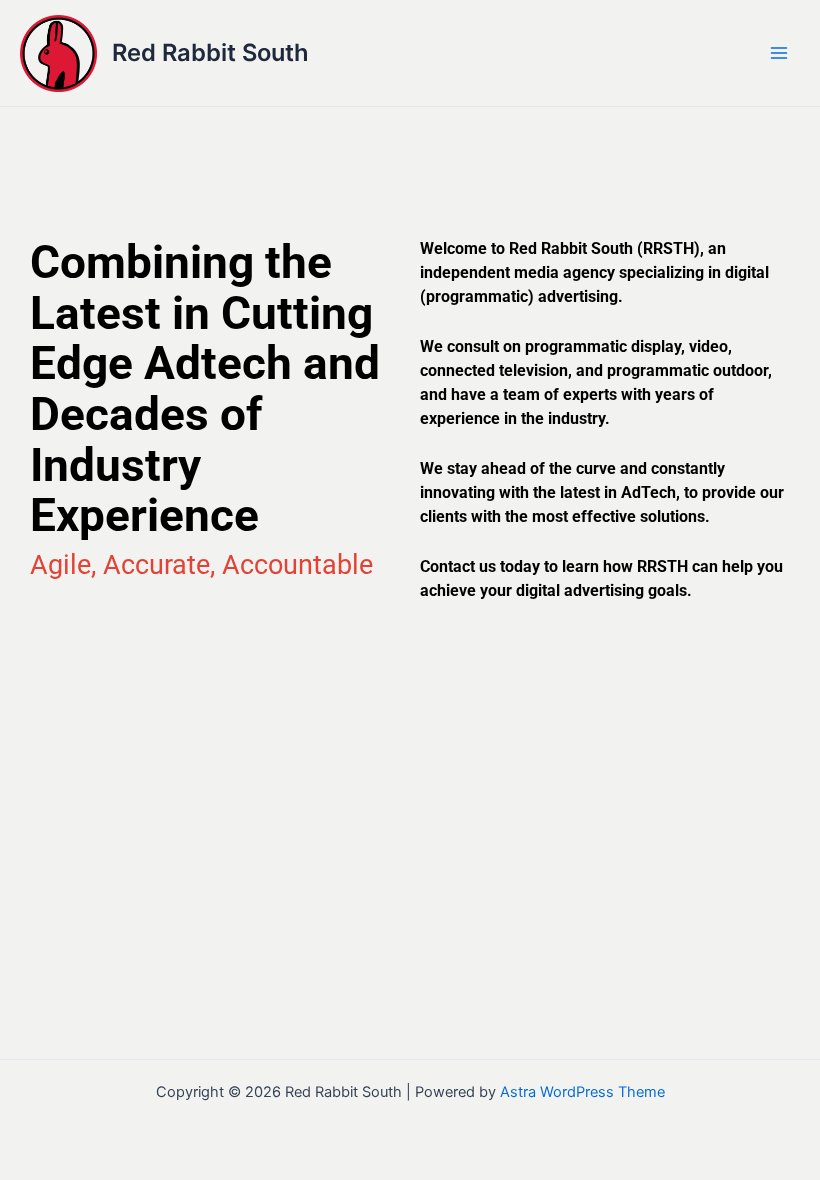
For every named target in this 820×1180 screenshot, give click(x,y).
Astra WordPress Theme (582, 1092)
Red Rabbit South (210, 52)
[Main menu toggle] (779, 53)
